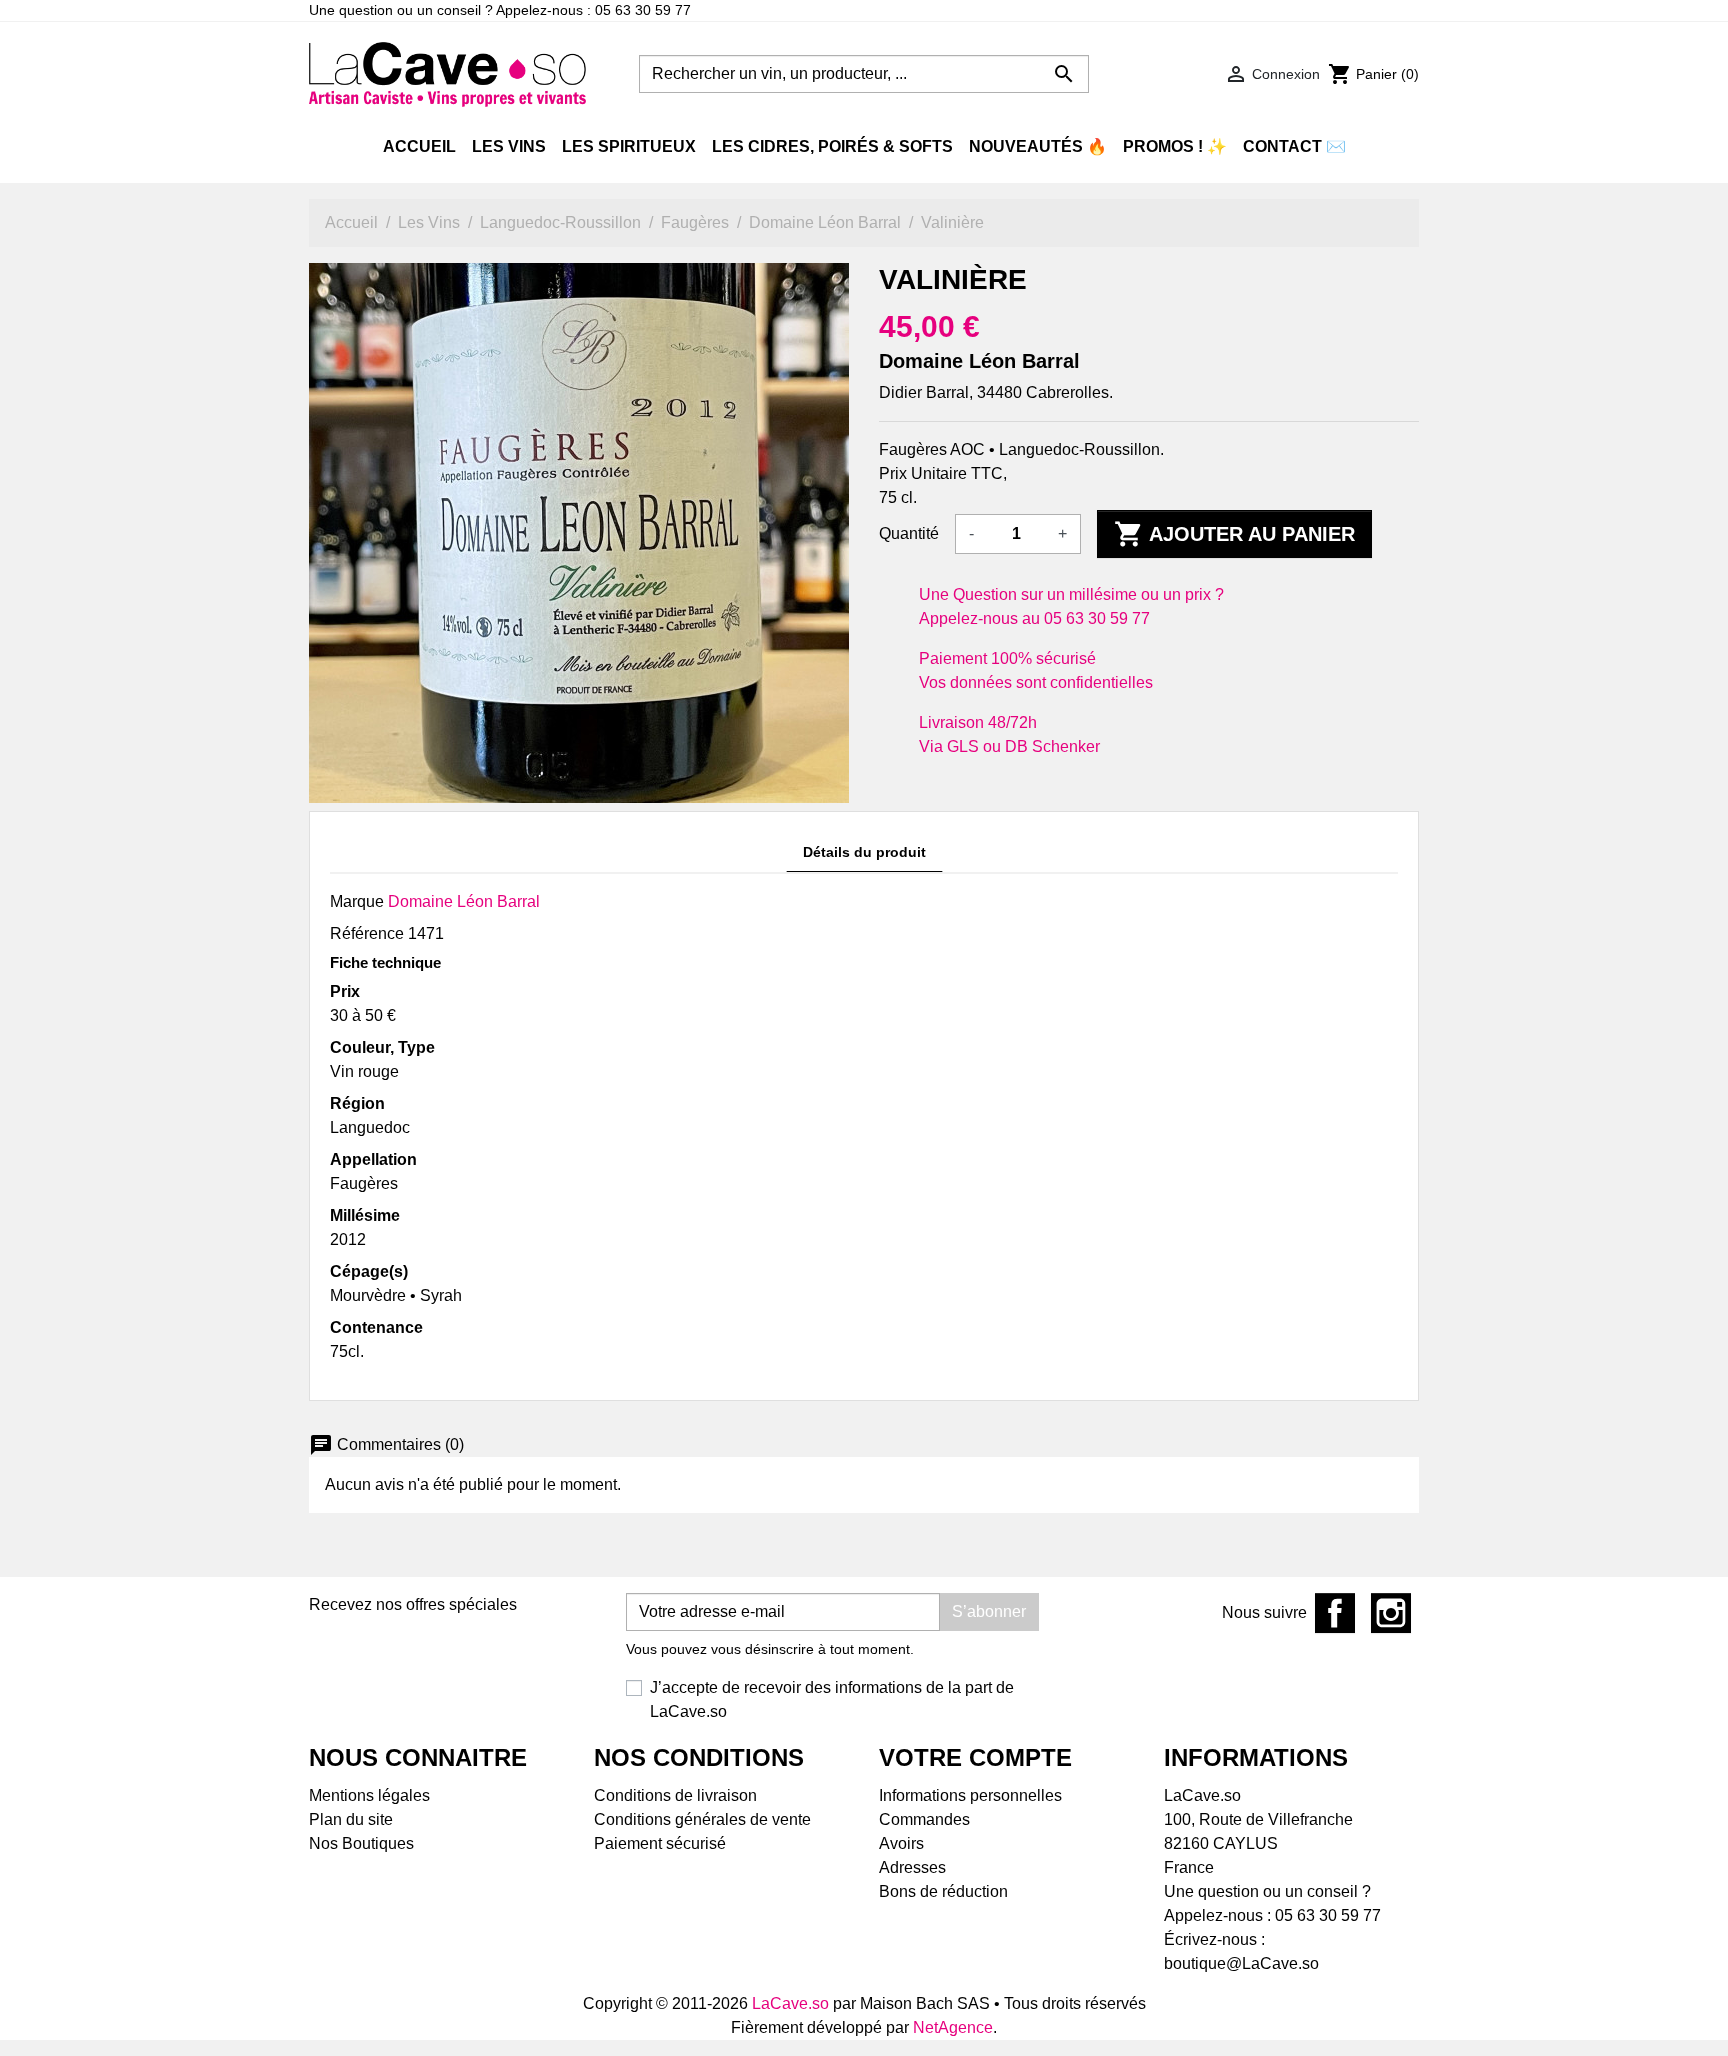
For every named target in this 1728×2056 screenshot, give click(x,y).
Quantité (909, 533)
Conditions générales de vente (702, 1819)
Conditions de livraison (675, 1795)
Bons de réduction (943, 1891)
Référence (367, 933)
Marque (357, 901)
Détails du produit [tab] (864, 852)
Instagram (1391, 1613)
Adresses (912, 1867)
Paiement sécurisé (660, 1843)
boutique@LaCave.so (1241, 1963)
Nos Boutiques (361, 1843)
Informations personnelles (970, 1795)
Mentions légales (369, 1795)
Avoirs (901, 1843)
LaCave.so (790, 2003)
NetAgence (953, 2027)
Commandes (924, 1819)
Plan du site (351, 1819)
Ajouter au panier (1234, 534)
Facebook (1335, 1613)
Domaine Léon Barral (464, 901)
